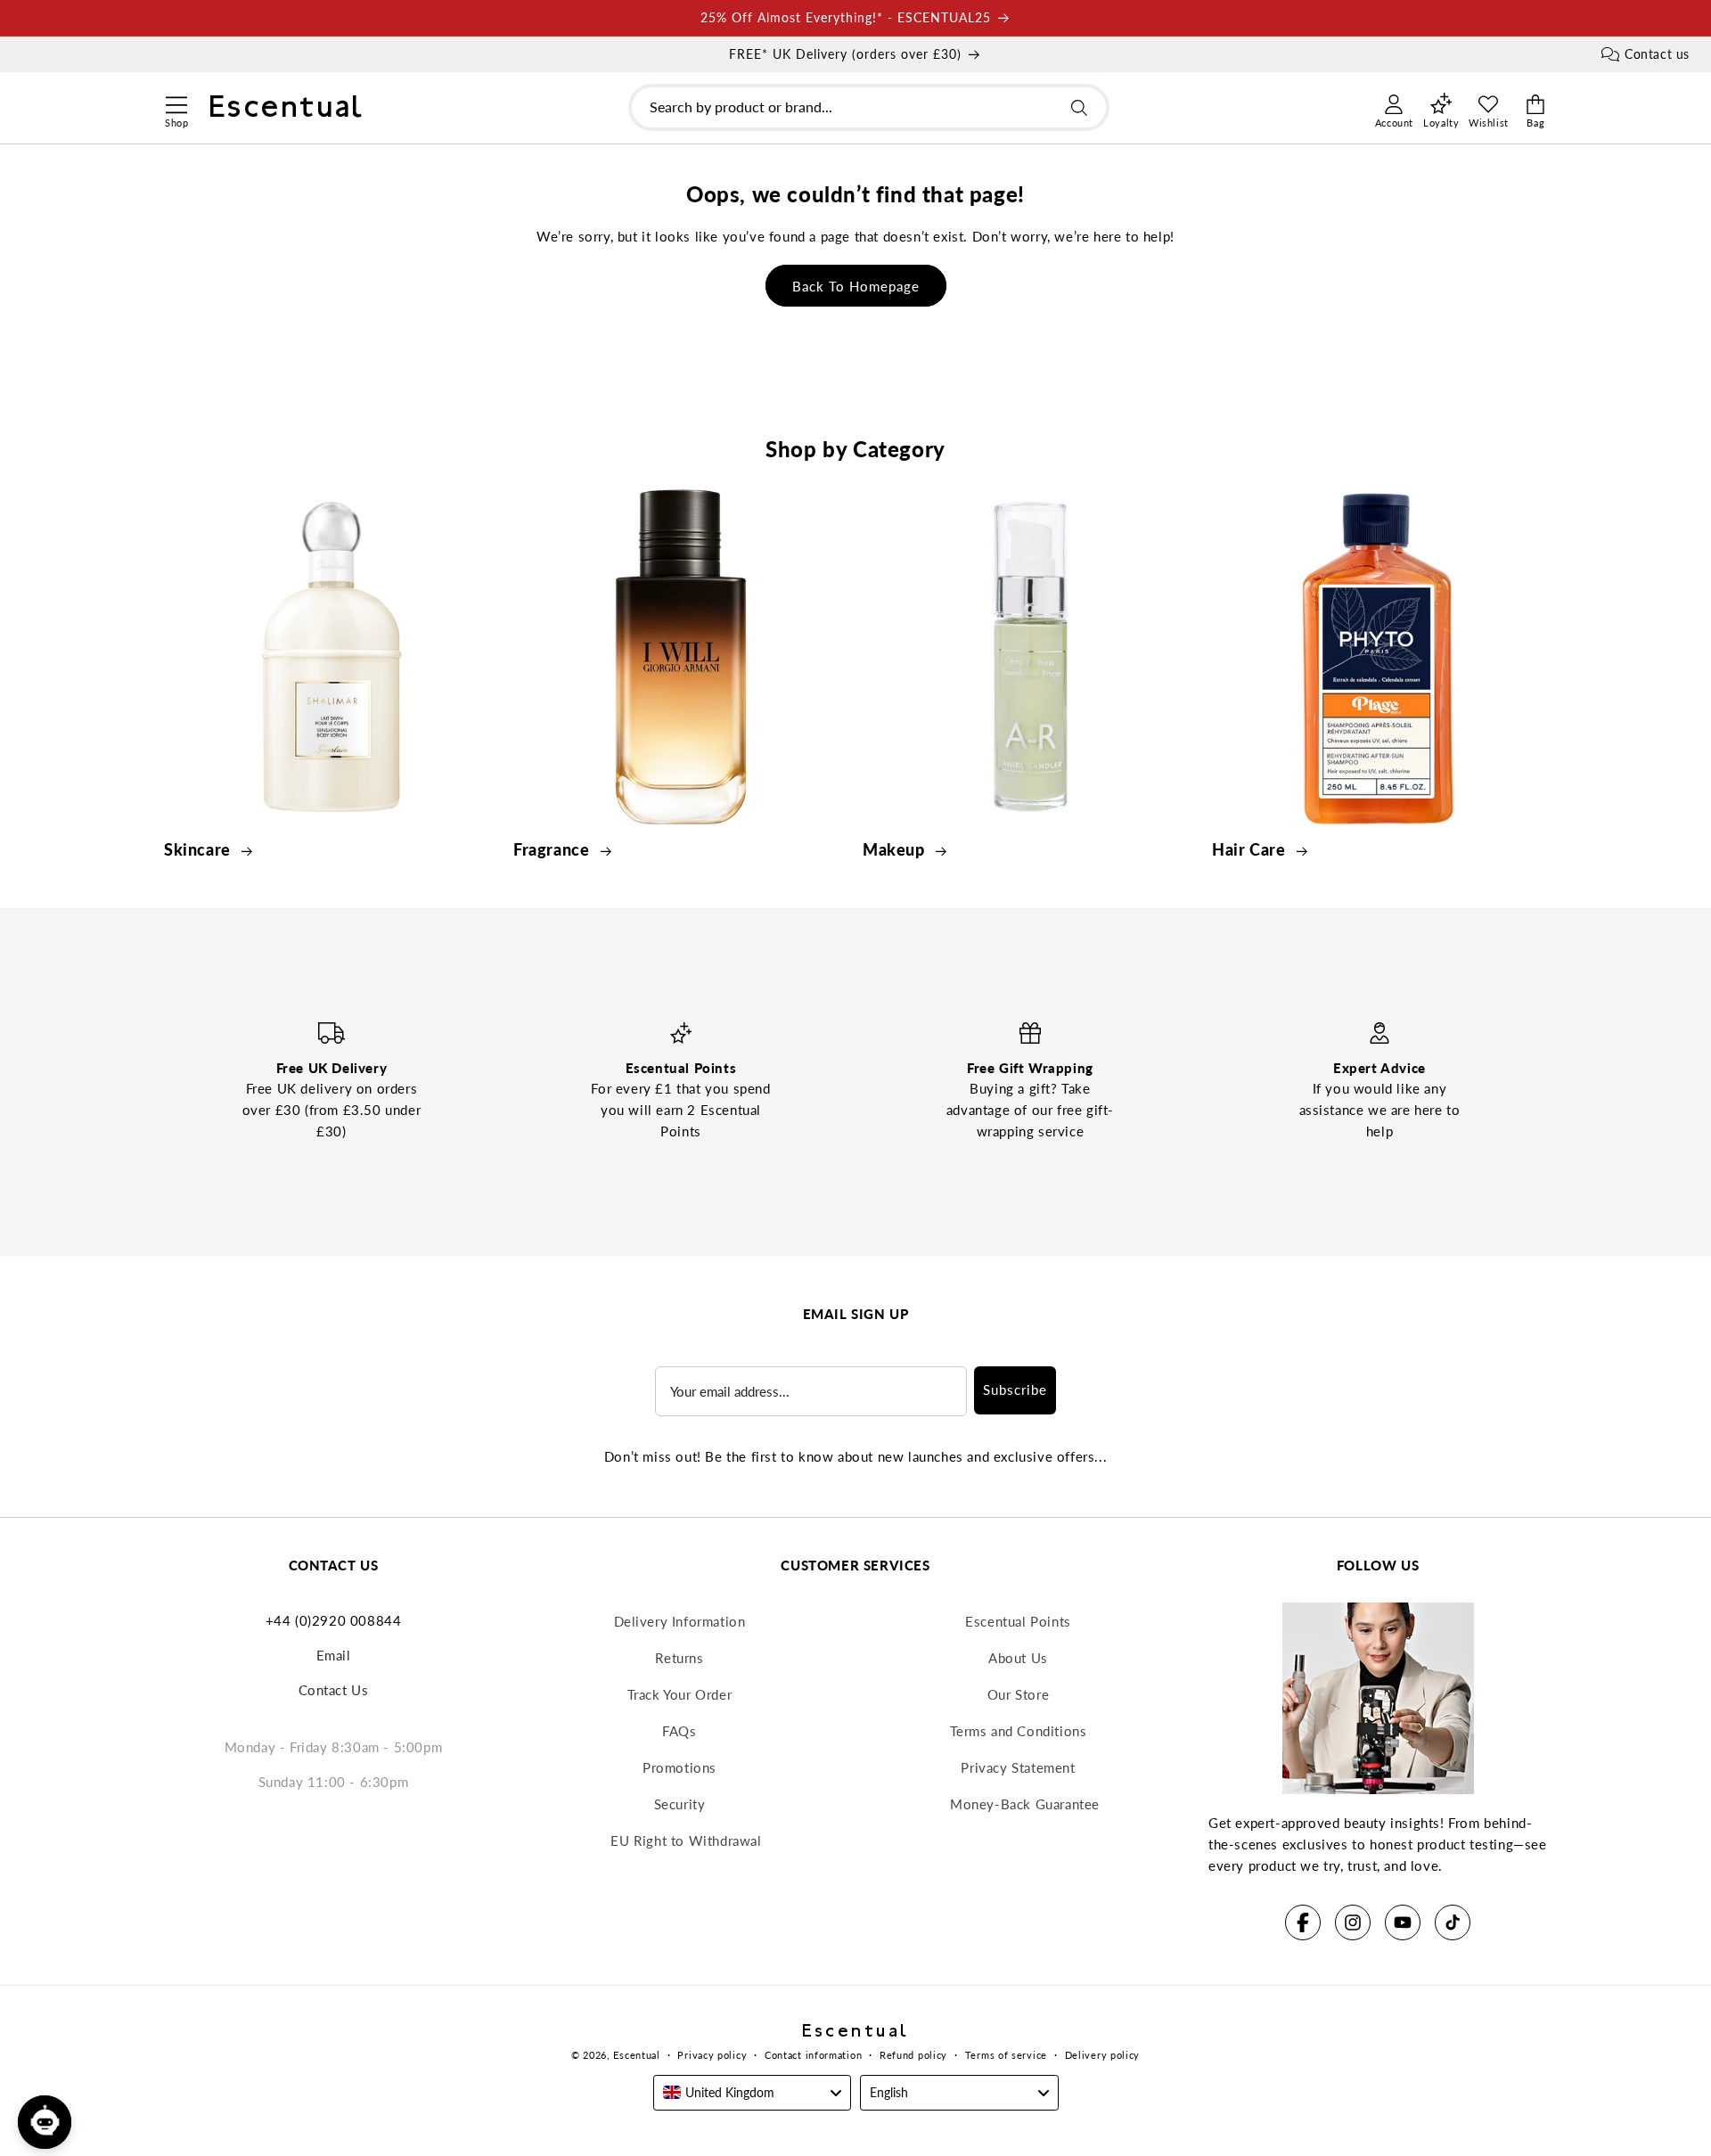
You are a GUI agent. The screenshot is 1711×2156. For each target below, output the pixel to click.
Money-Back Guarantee (1025, 1804)
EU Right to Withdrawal (686, 1840)
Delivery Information (680, 1621)
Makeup (896, 849)
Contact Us (334, 1690)
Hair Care (1251, 849)
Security (680, 1804)
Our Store (1018, 1694)
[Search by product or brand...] (1079, 108)
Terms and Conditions (1019, 1731)
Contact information (813, 2055)
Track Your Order (680, 1694)
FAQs (679, 1731)
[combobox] (869, 108)
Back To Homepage (856, 286)
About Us (1018, 1658)
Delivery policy (1103, 2055)
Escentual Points (1018, 1621)
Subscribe (1015, 1390)
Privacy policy (712, 2055)
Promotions (679, 1767)
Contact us (1657, 54)
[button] (176, 102)
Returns (679, 1658)
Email (334, 1655)
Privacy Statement (1018, 1767)
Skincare (199, 849)
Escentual (636, 2055)
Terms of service (1006, 2055)
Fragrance (553, 849)
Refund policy (913, 2055)
